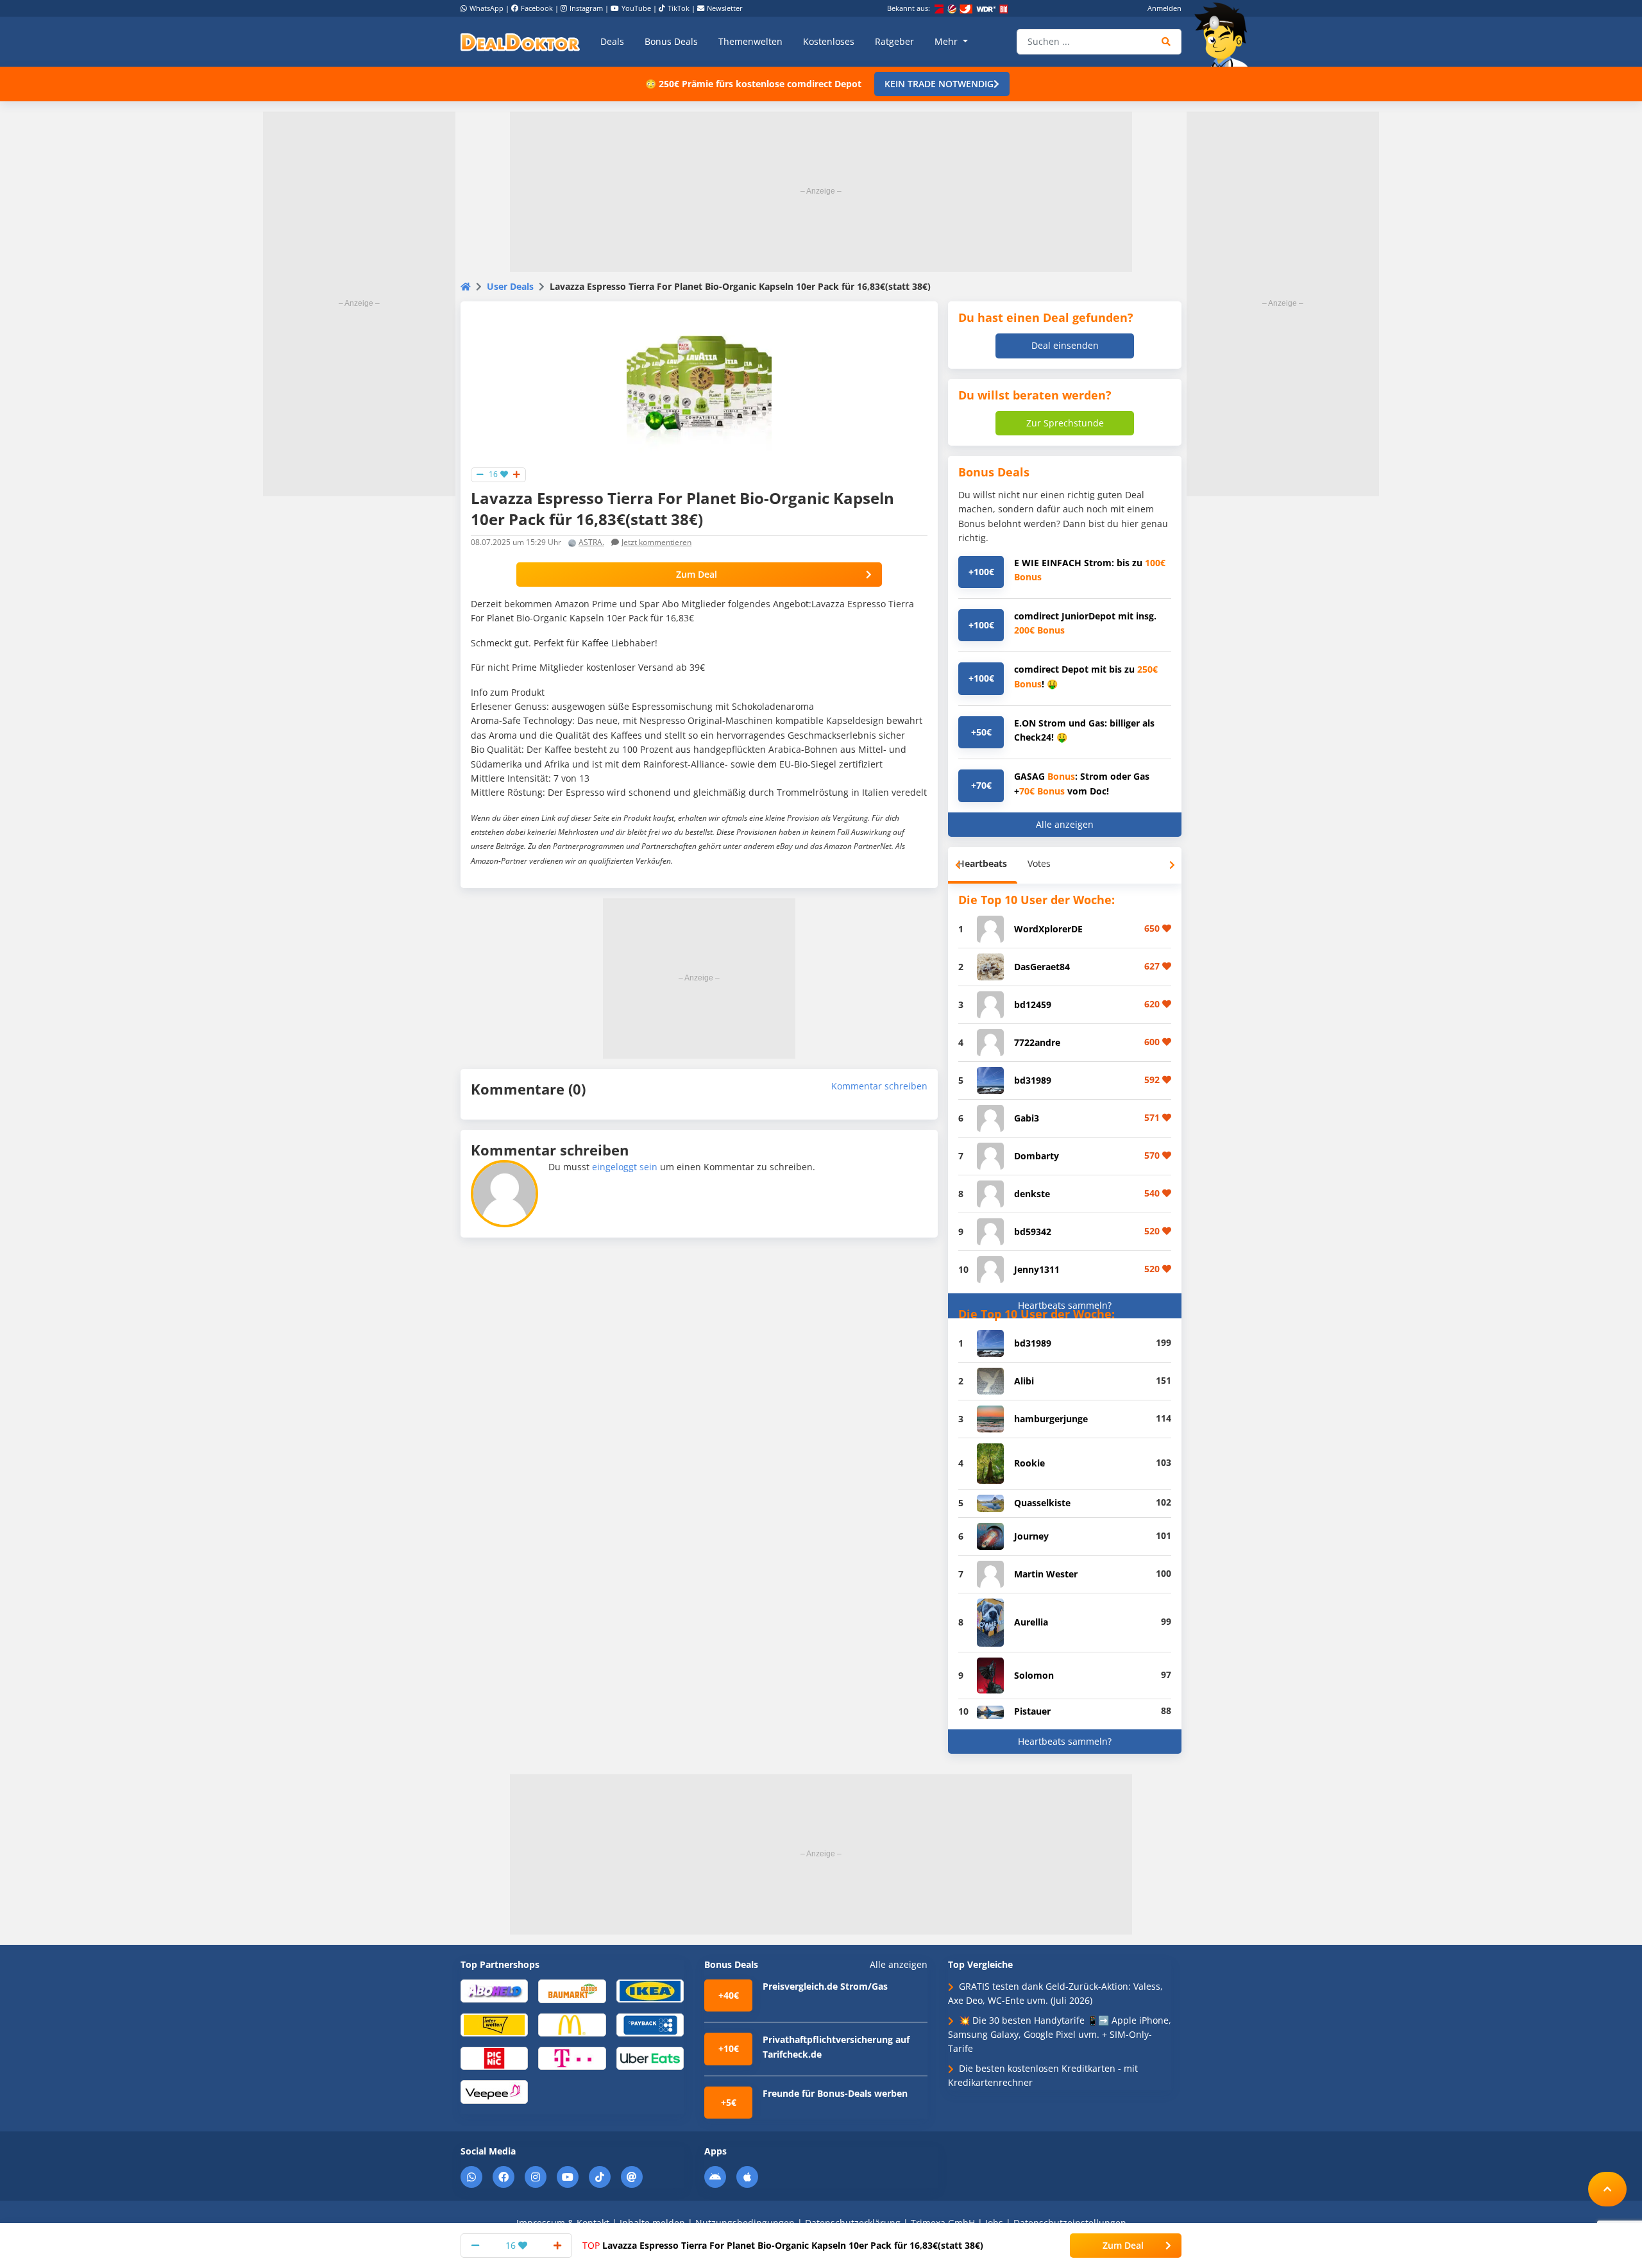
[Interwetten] (494, 2024)
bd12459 (1033, 1004)
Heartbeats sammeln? (1065, 1305)
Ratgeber (894, 41)
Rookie (1029, 1463)
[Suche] (1166, 42)
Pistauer (1032, 1711)
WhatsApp (487, 8)
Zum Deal (697, 574)
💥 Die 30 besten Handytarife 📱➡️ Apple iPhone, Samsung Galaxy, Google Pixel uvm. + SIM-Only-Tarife (1060, 2035)
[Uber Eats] (650, 2057)
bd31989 (1033, 1080)
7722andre (1037, 1042)
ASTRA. (591, 542)
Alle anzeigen (1065, 824)
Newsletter (725, 8)
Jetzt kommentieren (656, 542)
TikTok (679, 8)
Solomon (1034, 1675)
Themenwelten (750, 41)
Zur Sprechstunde (1065, 423)
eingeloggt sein (625, 1167)
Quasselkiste (1042, 1503)
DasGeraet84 (1042, 967)
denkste (1032, 1194)
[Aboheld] (494, 1990)
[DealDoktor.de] (520, 42)
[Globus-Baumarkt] (572, 1990)
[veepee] (494, 2091)
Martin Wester (1046, 1574)
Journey (1031, 1536)
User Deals (510, 286)
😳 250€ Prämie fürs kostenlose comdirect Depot (753, 84)
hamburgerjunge (1051, 1419)
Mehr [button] (947, 41)
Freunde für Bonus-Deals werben (835, 2093)
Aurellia (1031, 1622)
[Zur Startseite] (1225, 35)
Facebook (537, 8)
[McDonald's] (572, 2024)
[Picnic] (494, 2057)
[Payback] (650, 2024)
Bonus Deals (671, 41)
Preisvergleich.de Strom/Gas (825, 1986)
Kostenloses (829, 41)
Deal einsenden (1065, 345)
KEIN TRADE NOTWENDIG (939, 84)
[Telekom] (572, 2057)
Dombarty (1037, 1156)
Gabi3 (1027, 1118)
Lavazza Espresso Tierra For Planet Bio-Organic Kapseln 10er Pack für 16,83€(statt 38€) (783, 2245)
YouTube (636, 8)
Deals (612, 41)
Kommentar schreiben (879, 1086)
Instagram (586, 8)
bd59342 (1033, 1231)
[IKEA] (650, 1990)
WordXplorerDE (1048, 929)
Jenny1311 (1037, 1269)
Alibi (1024, 1381)
